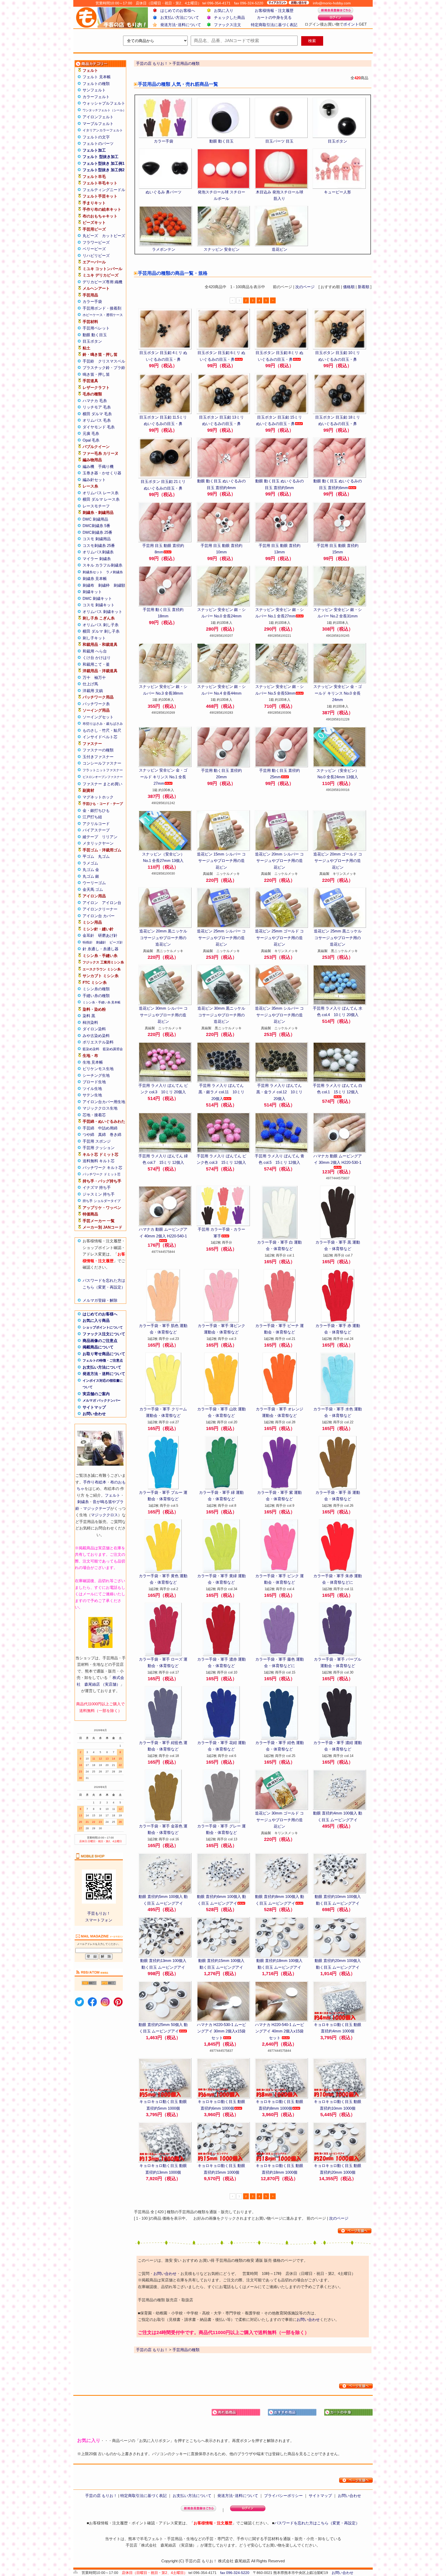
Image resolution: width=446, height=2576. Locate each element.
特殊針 (88, 942)
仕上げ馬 (90, 684)
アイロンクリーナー (100, 909)
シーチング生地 (96, 1075)
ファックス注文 (228, 25)
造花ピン (280, 249)
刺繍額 (119, 585)
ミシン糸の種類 (96, 989)
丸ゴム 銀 (91, 876)
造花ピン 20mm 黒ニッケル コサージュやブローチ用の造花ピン (163, 938)
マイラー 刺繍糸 (97, 559)
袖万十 (100, 677)
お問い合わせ (94, 1414)
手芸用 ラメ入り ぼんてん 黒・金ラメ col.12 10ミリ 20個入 (279, 1092)
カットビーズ (114, 236)
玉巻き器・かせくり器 (102, 473)
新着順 (364, 287)
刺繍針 (101, 942)
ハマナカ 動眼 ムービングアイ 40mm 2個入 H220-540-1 (163, 1233)
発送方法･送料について (181, 25)
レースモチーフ (96, 506)
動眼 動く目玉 (95, 335)
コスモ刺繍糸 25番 (99, 545)
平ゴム (88, 856)
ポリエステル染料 (98, 1042)
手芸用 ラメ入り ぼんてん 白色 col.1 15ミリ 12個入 (338, 1089)
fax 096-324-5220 (235, 2573)
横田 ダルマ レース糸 (101, 499)
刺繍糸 (83, 1502)
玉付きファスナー (98, 757)
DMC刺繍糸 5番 (96, 526)
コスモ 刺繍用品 (97, 539)
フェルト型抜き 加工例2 (103, 170)
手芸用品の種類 (186, 63)
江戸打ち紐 (92, 817)
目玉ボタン (92, 341)
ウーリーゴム (94, 883)
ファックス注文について (104, 1334)
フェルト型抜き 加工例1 (103, 163)
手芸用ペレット (96, 328)
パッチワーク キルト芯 (102, 1168)
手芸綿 (88, 1128)
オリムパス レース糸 (101, 493)
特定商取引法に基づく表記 (274, 25)
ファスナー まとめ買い (102, 784)
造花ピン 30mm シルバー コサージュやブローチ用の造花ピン (163, 1015)
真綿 (102, 1134)
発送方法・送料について (104, 1374)
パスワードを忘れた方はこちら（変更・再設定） (317, 2523)
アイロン (90, 903)
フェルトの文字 (96, 137)
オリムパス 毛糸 (97, 420)
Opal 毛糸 (91, 440)
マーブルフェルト (98, 124)
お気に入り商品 (96, 1320)
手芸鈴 (88, 361)
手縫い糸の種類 (96, 996)
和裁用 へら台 (95, 651)
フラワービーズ (96, 242)
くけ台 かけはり (97, 658)
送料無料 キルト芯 (99, 1161)
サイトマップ (94, 1407)
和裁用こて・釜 (96, 664)
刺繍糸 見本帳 (95, 579)
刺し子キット (94, 638)
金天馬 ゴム (93, 889)
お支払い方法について (180, 17)
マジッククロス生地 (100, 1108)
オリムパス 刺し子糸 (101, 625)
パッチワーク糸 (96, 704)
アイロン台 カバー (99, 916)
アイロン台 (112, 903)
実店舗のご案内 (96, 1394)
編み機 (88, 466)
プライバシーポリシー (283, 2496)
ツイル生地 (92, 1089)
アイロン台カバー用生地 (104, 1102)
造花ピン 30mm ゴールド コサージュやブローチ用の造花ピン (279, 1820)
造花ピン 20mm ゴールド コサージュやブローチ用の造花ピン (338, 861)
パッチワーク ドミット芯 (102, 1174)
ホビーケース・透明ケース (103, 315)
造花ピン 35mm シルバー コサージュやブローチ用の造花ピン (279, 1015)
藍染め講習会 (113, 1049)
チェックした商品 (229, 17)
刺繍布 (88, 585)
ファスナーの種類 (98, 750)
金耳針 (88, 935)
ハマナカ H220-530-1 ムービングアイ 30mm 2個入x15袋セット (221, 2031)
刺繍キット (92, 592)
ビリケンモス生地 (98, 1069)
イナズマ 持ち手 (97, 1187)
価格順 (349, 287)
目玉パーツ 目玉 (279, 141)
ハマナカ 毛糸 (95, 401)
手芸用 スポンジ (97, 1141)
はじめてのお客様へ (178, 10)
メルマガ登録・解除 (100, 1300)
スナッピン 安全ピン (222, 249)
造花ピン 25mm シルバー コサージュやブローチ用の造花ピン (221, 938)
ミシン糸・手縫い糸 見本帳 (102, 1002)
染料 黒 (89, 1016)
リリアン (110, 837)
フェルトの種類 (96, 84)
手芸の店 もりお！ (152, 63)
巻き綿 (116, 1134)
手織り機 (106, 466)
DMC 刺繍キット (97, 598)
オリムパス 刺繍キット (102, 612)
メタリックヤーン (98, 843)
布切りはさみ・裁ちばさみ (103, 724)
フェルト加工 (94, 150)
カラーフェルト (96, 97)
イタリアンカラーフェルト (103, 130)
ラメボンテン (164, 249)
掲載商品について (98, 1347)
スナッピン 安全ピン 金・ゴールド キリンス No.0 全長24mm (338, 693)
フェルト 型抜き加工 (101, 157)
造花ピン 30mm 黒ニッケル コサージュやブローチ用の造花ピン (221, 1015)
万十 (86, 677)
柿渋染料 (90, 1022)
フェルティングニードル (104, 190)
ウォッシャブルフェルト (104, 103)
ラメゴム (90, 863)
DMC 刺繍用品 (95, 519)
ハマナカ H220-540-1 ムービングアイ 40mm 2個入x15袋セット (280, 2031)
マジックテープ (97, 1508)
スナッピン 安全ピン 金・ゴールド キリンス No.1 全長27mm (163, 777)
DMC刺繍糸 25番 (97, 532)
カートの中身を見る (274, 17)
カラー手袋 (92, 301)
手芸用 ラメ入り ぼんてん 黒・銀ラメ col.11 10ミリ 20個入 (221, 1092)
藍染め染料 (91, 1049)
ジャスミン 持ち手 (99, 1194)
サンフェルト (94, 90)
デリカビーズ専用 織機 (102, 282)
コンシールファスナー (102, 763)
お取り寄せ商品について (104, 1354)
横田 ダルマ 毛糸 (97, 414)
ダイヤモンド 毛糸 (99, 427)
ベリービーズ (94, 249)
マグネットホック (98, 797)
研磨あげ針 (108, 935)
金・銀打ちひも (96, 810)
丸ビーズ (90, 236)
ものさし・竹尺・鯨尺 (102, 730)
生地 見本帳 (93, 1062)
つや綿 (88, 1134)
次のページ (305, 287)
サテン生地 (92, 1095)
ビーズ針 (116, 942)
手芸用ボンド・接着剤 (102, 308)
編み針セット (94, 480)
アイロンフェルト (98, 117)
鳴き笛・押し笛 (96, 374)
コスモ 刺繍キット (99, 605)
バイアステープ (96, 830)
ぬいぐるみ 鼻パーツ (164, 192)
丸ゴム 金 (91, 870)
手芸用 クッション (99, 1148)
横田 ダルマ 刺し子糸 (101, 631)
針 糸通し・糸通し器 (101, 949)
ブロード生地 (94, 1082)
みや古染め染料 (96, 1036)
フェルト (113, 1495)
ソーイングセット (98, 717)
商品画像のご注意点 (100, 1341)
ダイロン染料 (94, 1029)
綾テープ (90, 837)
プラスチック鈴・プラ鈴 (104, 368)
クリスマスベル (112, 361)
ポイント (351, 24)
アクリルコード (96, 824)
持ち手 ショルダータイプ (102, 1201)
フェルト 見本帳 (97, 77)
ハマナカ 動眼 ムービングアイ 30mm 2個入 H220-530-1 (338, 1159)
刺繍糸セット (93, 572)
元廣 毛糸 (91, 433)
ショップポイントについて (103, 1327)
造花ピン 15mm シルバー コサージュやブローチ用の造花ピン (221, 861)
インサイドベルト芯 (100, 737)
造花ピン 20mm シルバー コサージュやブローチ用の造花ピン (279, 861)
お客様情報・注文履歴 (274, 10)
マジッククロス (104, 1515)
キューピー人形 (337, 192)
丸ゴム (104, 856)
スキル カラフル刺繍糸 (102, 565)
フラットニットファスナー (103, 770)
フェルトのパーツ (98, 143)
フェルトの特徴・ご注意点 (103, 1360)
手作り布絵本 (95, 1482)
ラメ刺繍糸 (114, 572)
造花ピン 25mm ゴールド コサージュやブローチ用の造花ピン (279, 938)
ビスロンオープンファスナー (103, 777)
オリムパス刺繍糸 (98, 552)
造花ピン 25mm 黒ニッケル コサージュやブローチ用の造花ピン (338, 938)
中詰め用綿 (108, 1128)
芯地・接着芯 (94, 1115)
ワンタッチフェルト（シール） (104, 110)
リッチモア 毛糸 (97, 407)
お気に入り (224, 10)
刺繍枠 (104, 585)
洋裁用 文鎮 (93, 691)
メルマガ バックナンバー (102, 1400)
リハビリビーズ (96, 256)
